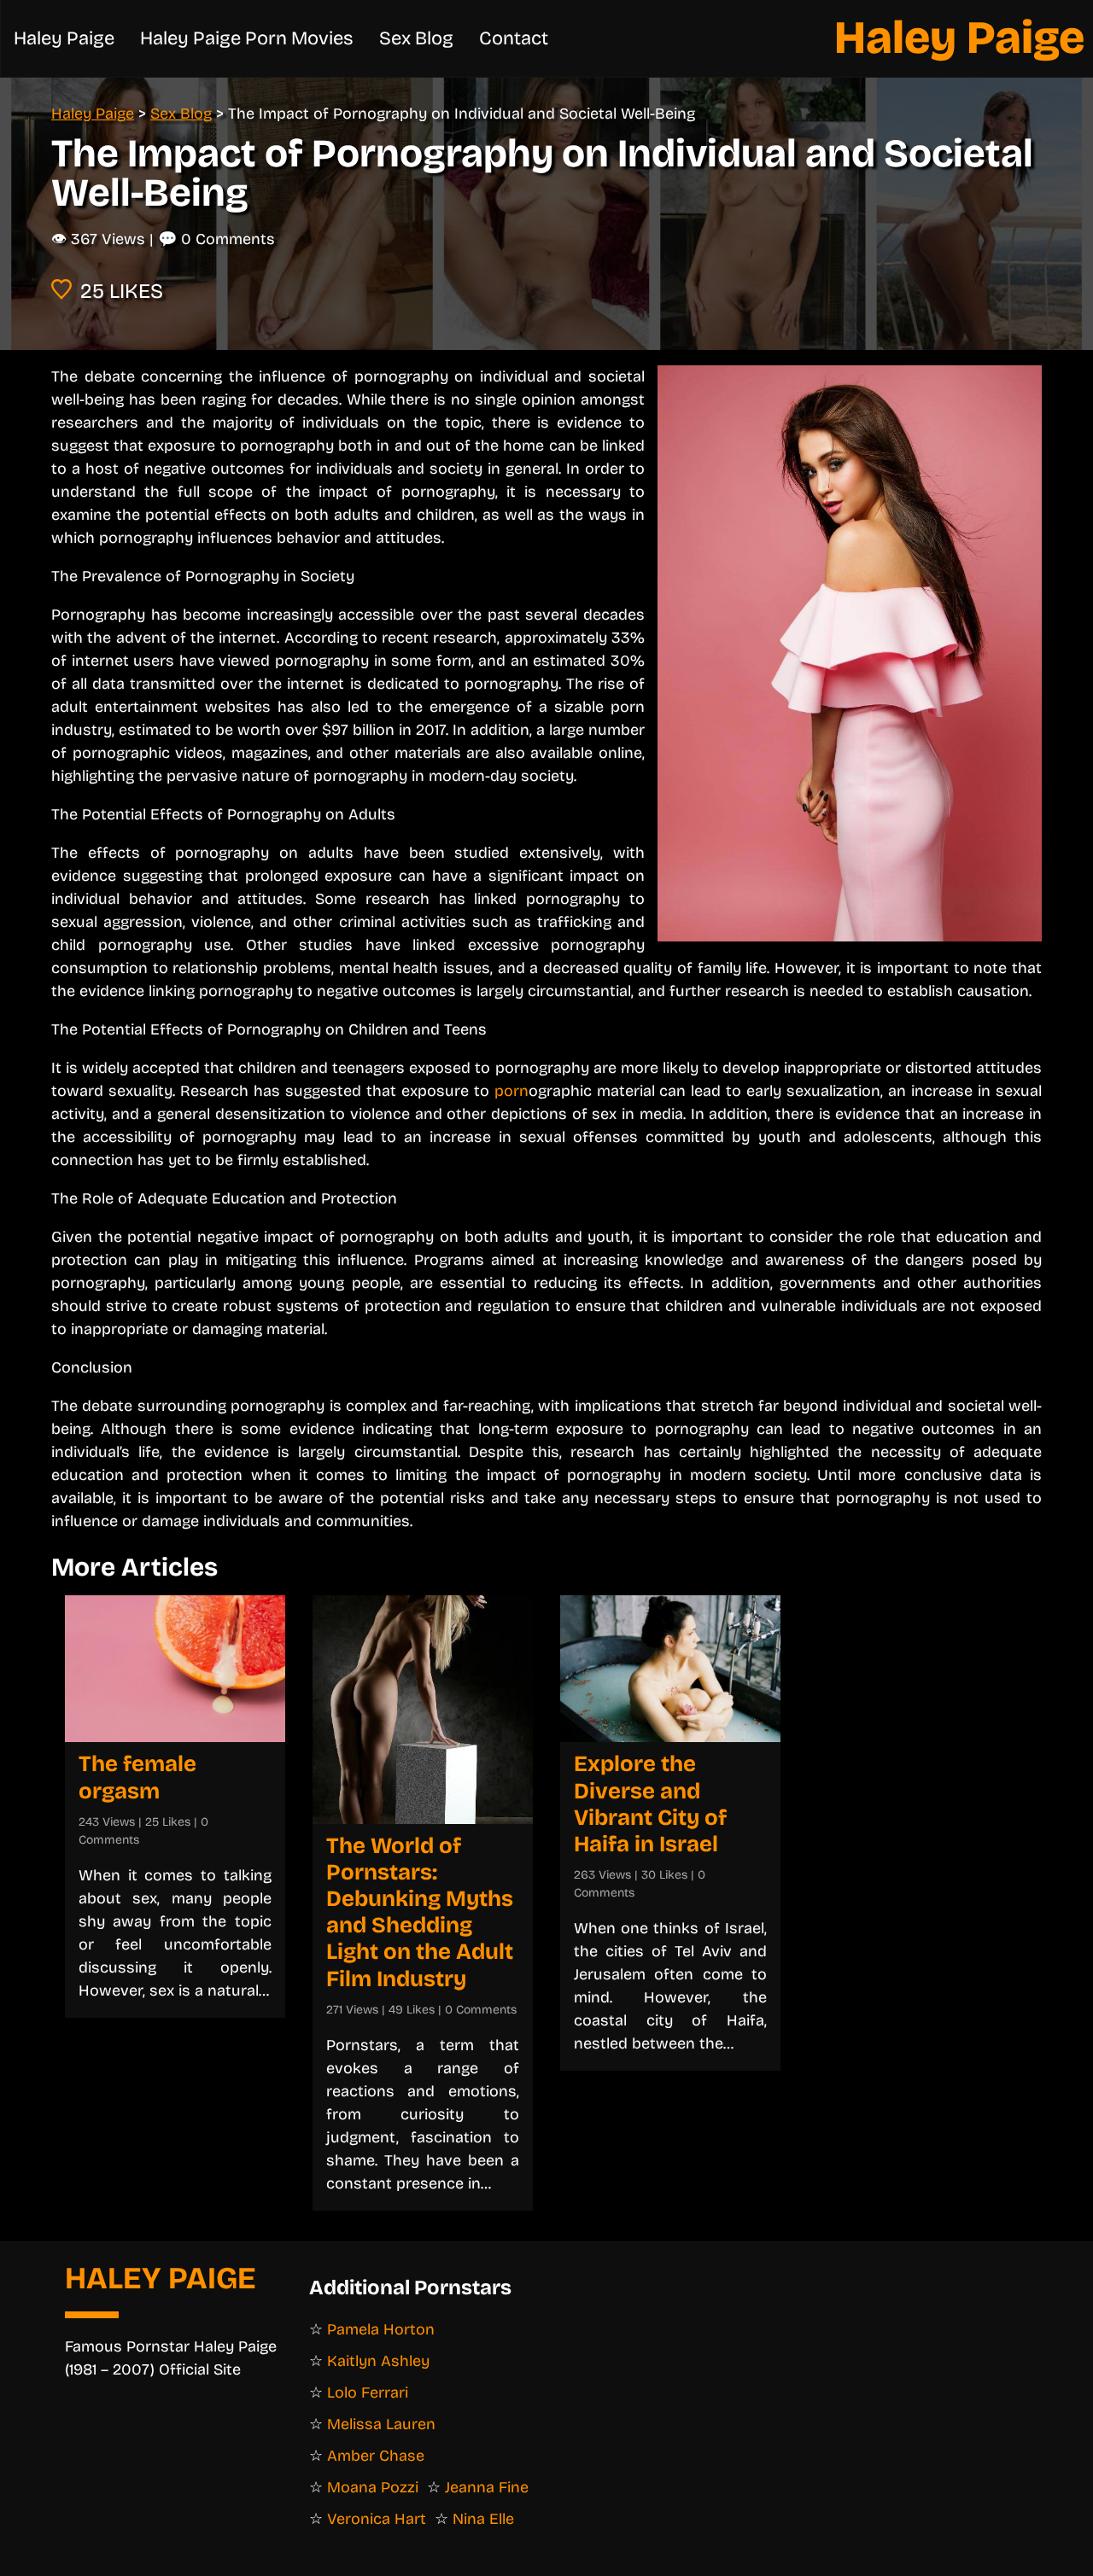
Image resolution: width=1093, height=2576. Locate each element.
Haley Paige (959, 38)
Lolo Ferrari (368, 2392)
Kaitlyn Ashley (378, 2361)
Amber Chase (376, 2456)
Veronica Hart (377, 2519)
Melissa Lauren (381, 2424)
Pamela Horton (381, 2329)
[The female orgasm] (175, 1669)
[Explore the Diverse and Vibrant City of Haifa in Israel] (670, 1669)
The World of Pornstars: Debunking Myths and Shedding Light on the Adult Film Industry (420, 1912)
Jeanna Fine (487, 2487)
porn (511, 1091)
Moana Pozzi (373, 2487)
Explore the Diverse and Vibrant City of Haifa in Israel (650, 1804)
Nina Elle (483, 2519)
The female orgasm (137, 1777)
